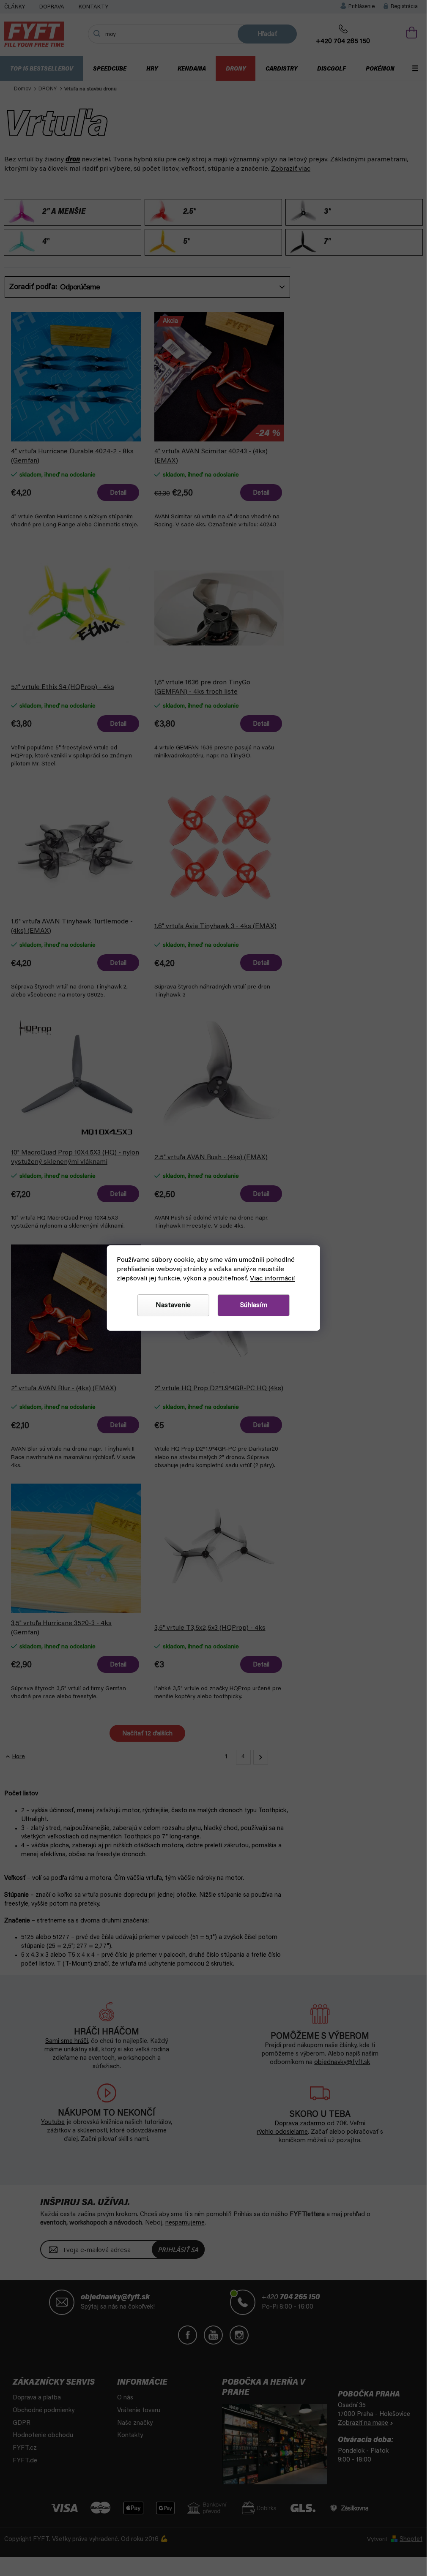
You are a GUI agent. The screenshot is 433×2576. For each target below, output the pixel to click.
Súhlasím (254, 1305)
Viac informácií (272, 1279)
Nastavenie (173, 1305)
